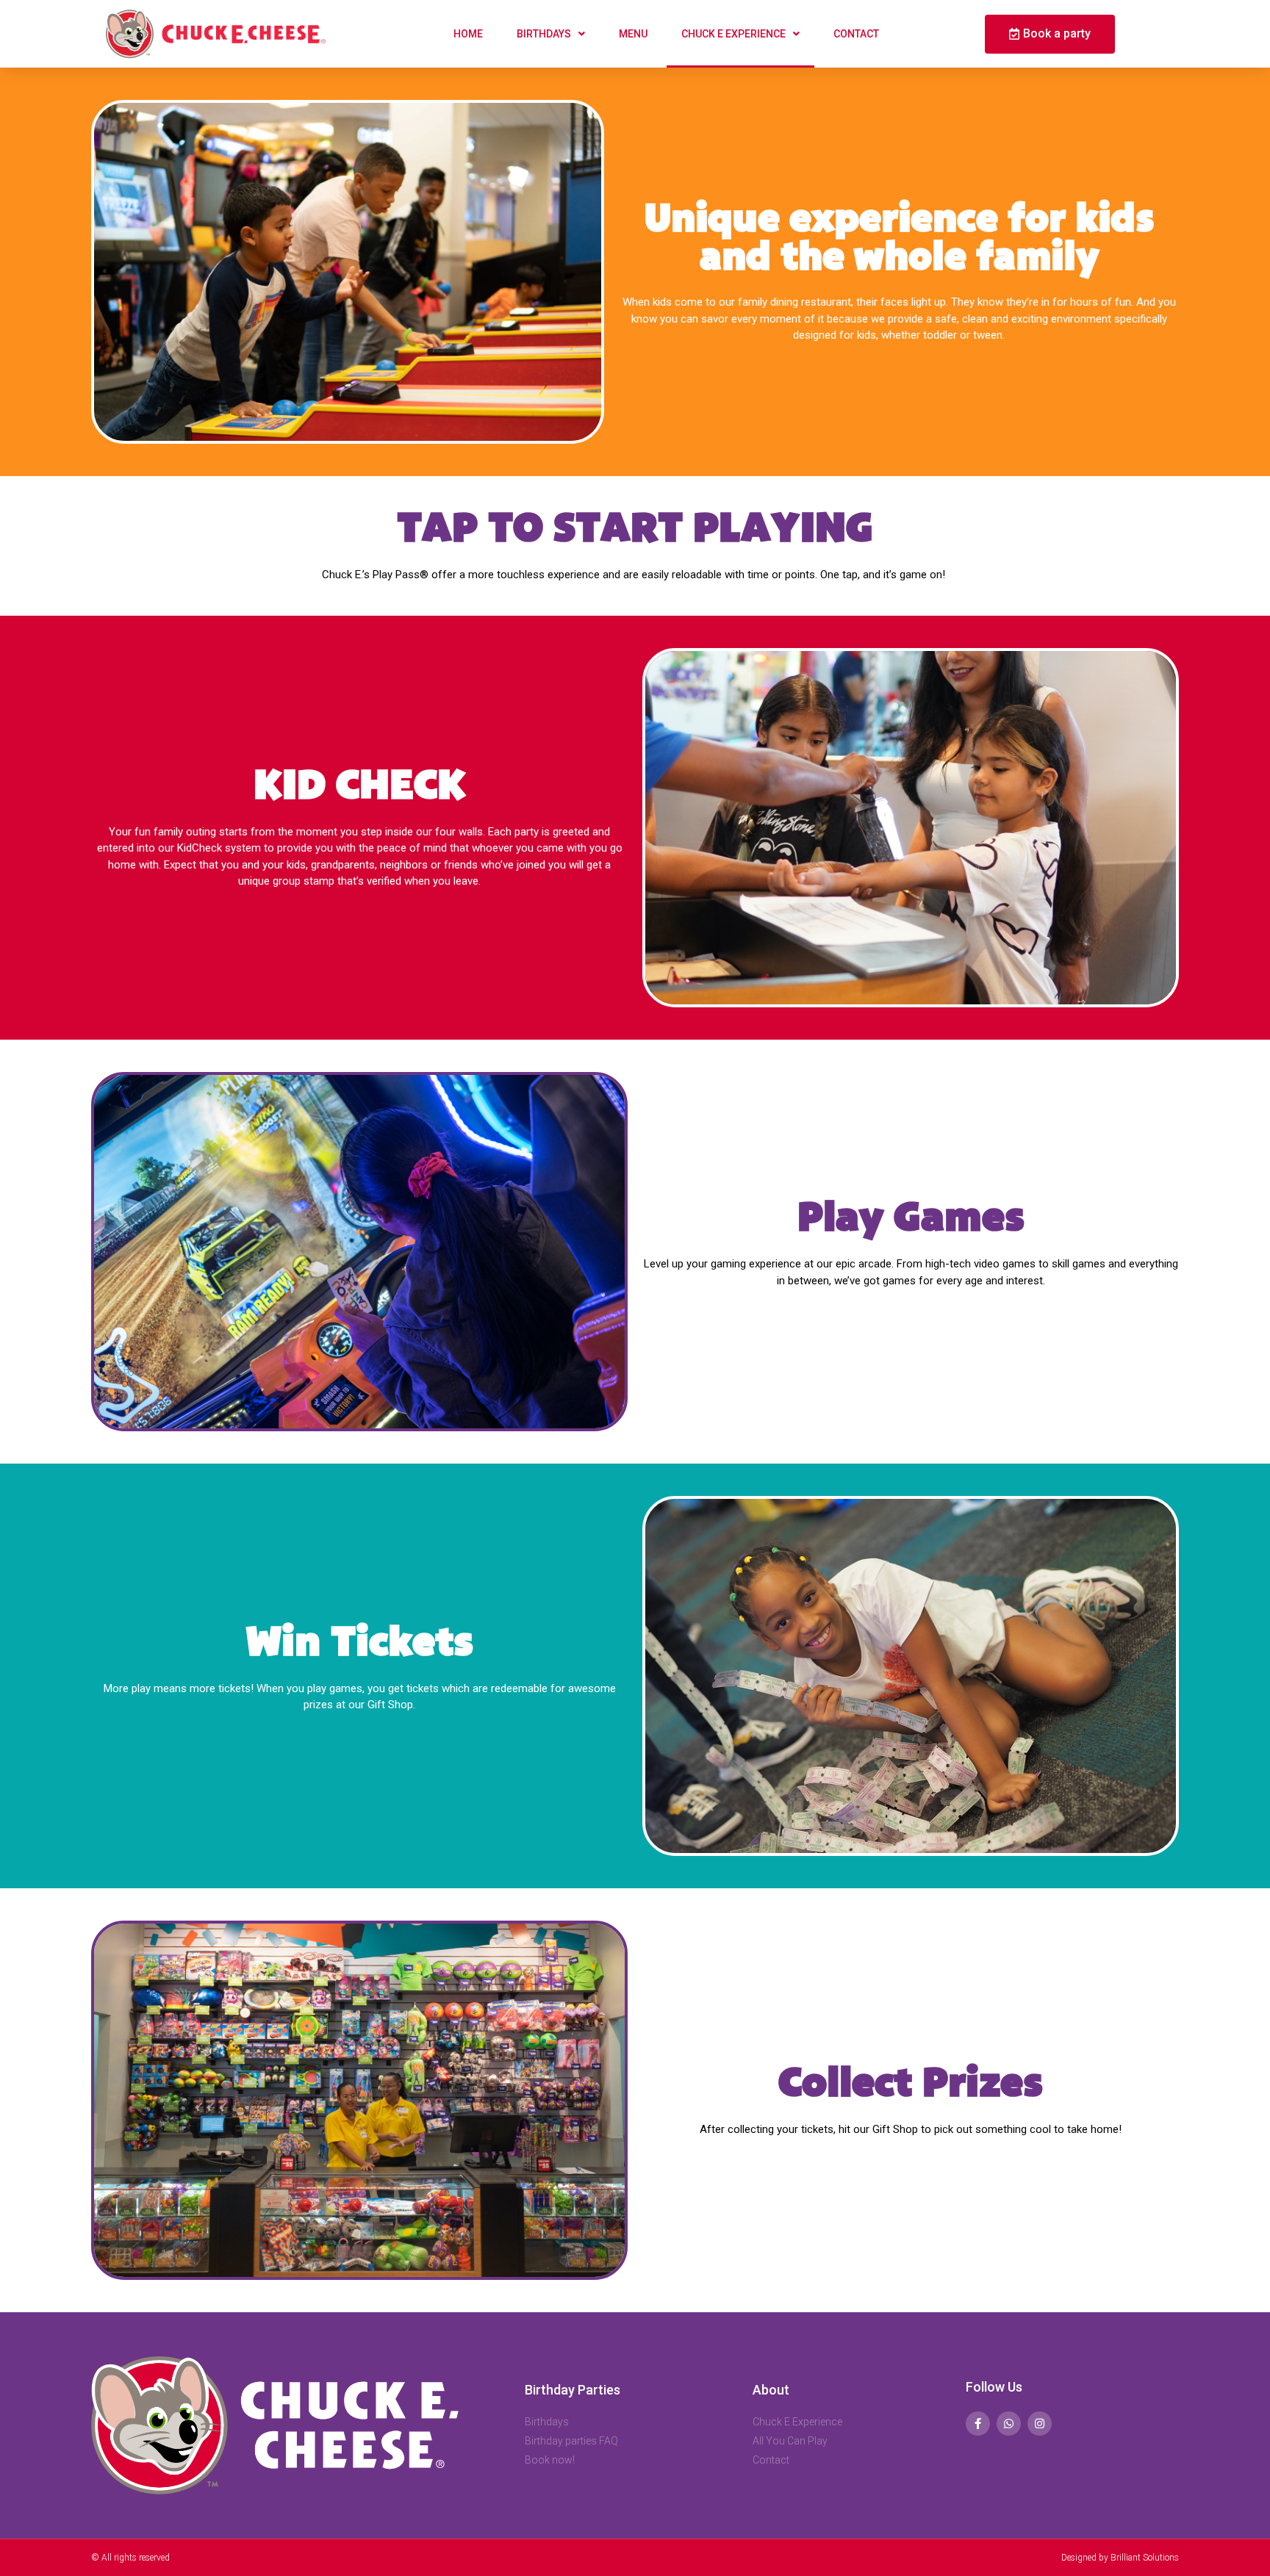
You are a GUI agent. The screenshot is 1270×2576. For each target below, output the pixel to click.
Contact (856, 34)
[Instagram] (1040, 2424)
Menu (633, 34)
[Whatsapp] (1009, 2424)
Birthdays (544, 34)
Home (468, 34)
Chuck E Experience (733, 34)
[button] (1050, 34)
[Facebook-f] (978, 2424)
